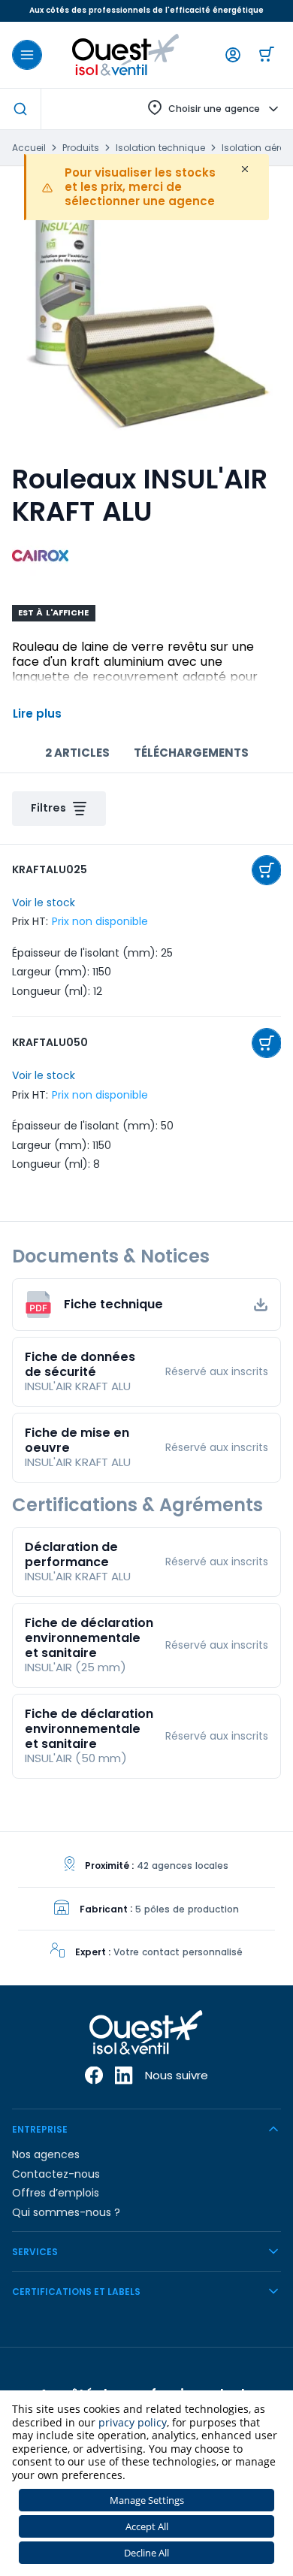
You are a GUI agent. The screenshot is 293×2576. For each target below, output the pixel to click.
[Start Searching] (20, 109)
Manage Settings (147, 2500)
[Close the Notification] (245, 169)
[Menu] (27, 55)
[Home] (126, 55)
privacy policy (133, 2422)
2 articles (77, 753)
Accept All (147, 2526)
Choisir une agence (214, 109)
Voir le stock (44, 903)
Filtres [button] (48, 808)
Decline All (146, 2553)
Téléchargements (191, 753)
